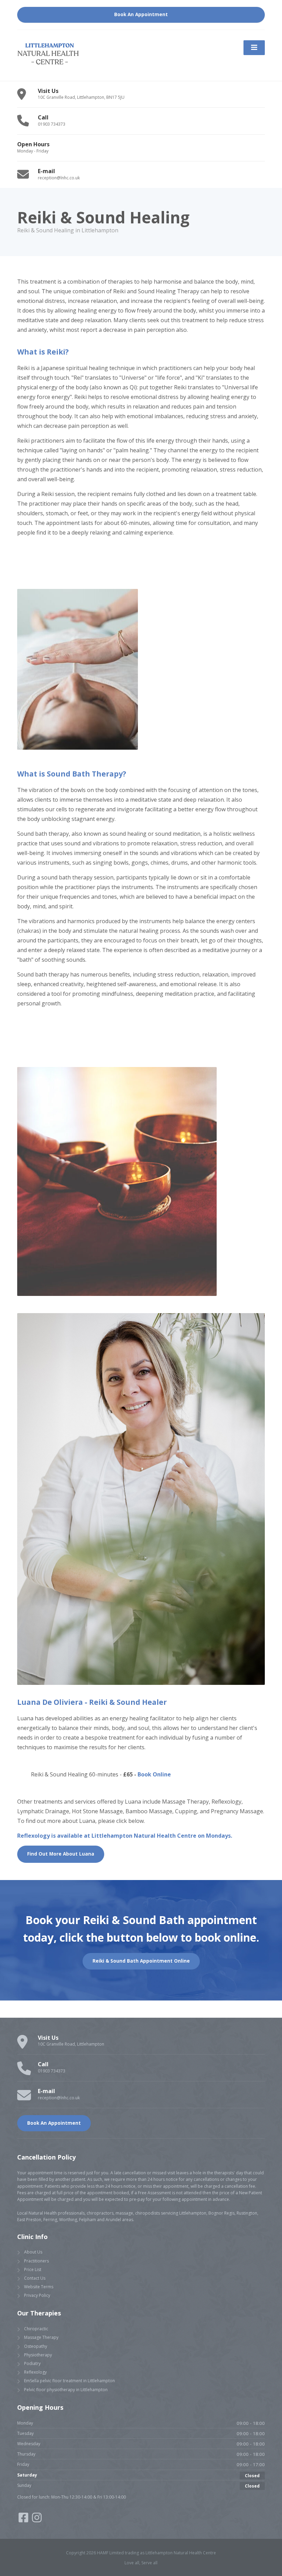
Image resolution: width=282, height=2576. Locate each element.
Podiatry (32, 2363)
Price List (33, 2269)
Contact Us (35, 2278)
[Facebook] (24, 2520)
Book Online (154, 1774)
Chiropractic (36, 2329)
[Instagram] (37, 2520)
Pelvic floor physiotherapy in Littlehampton (66, 2390)
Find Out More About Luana (61, 1854)
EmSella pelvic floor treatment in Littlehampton (69, 2381)
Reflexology (35, 2372)
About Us (33, 2252)
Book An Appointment (141, 14)
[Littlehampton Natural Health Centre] (48, 55)
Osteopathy (36, 2346)
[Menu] (254, 48)
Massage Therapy (41, 2337)
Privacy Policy (37, 2295)
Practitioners (36, 2261)
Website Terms (39, 2287)
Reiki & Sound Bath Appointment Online (141, 1961)
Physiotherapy (38, 2355)
